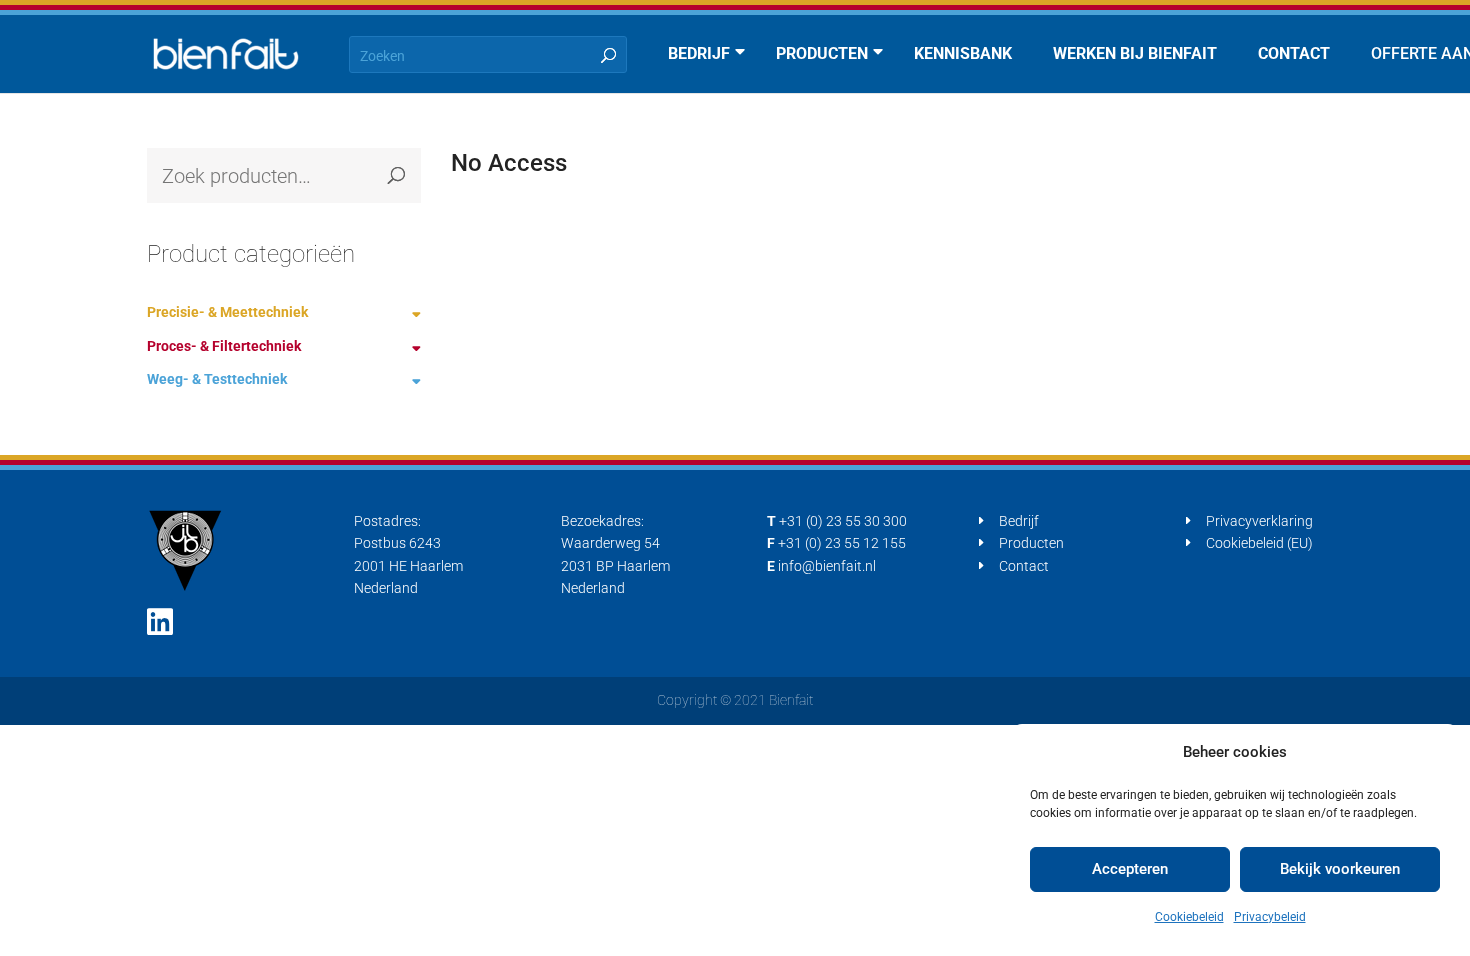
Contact (1024, 566)
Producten (1031, 543)
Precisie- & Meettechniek (227, 312)
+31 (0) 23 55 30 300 (843, 521)
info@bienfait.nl (827, 566)
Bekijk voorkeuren (1340, 869)
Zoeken (396, 175)
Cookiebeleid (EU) (1259, 543)
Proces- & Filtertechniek (224, 346)
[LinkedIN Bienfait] (160, 622)
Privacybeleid (1270, 917)
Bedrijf (1019, 521)
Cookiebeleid (1189, 917)
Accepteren (1130, 869)
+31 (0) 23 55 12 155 (842, 543)
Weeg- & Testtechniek (217, 379)
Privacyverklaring (1259, 521)
